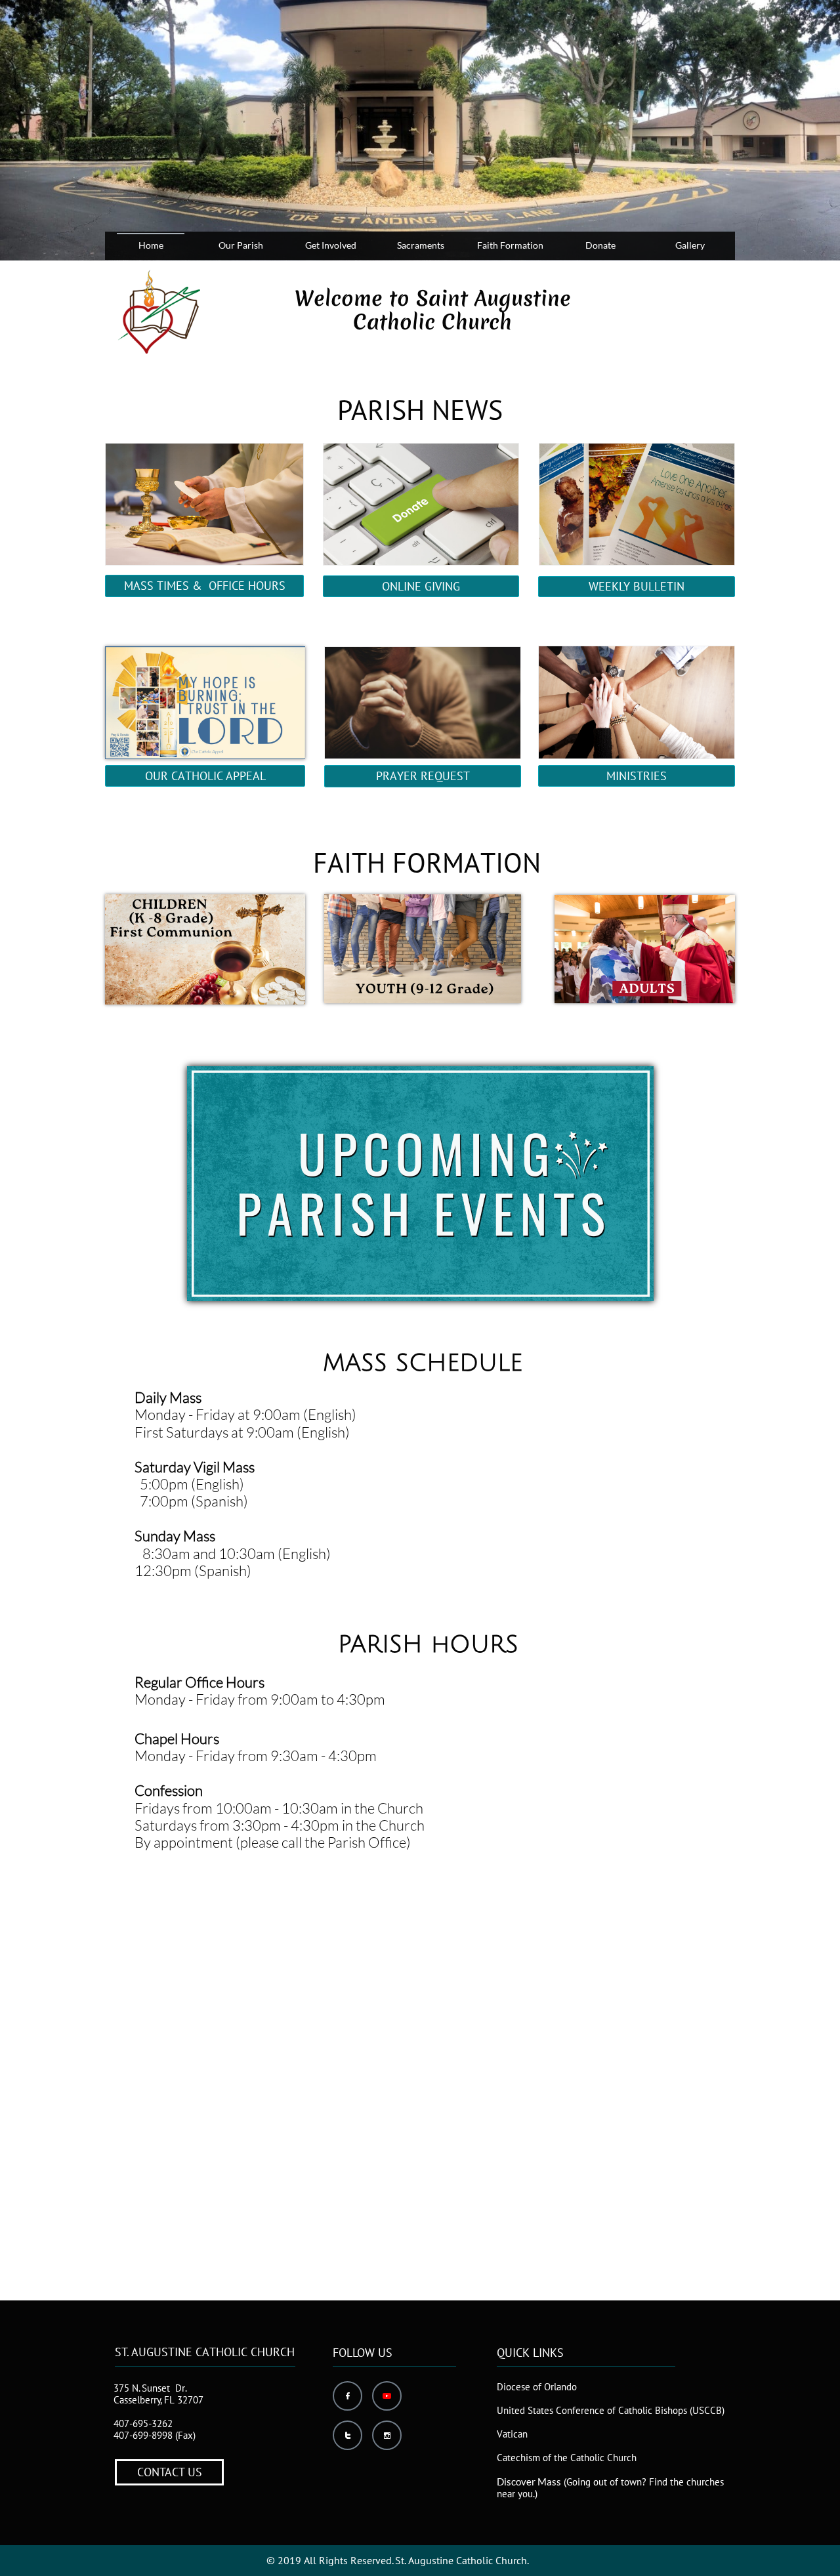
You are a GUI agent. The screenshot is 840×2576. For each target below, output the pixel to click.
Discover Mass (529, 2482)
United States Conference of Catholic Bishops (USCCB (609, 2410)
